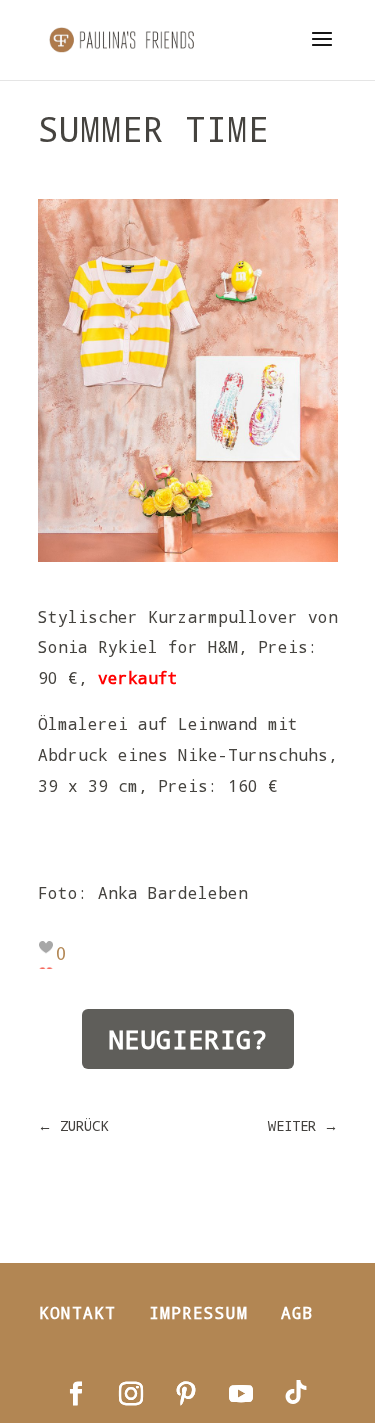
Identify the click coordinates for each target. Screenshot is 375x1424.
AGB (297, 1312)
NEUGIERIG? (188, 1039)
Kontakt (77, 1312)
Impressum (198, 1312)
